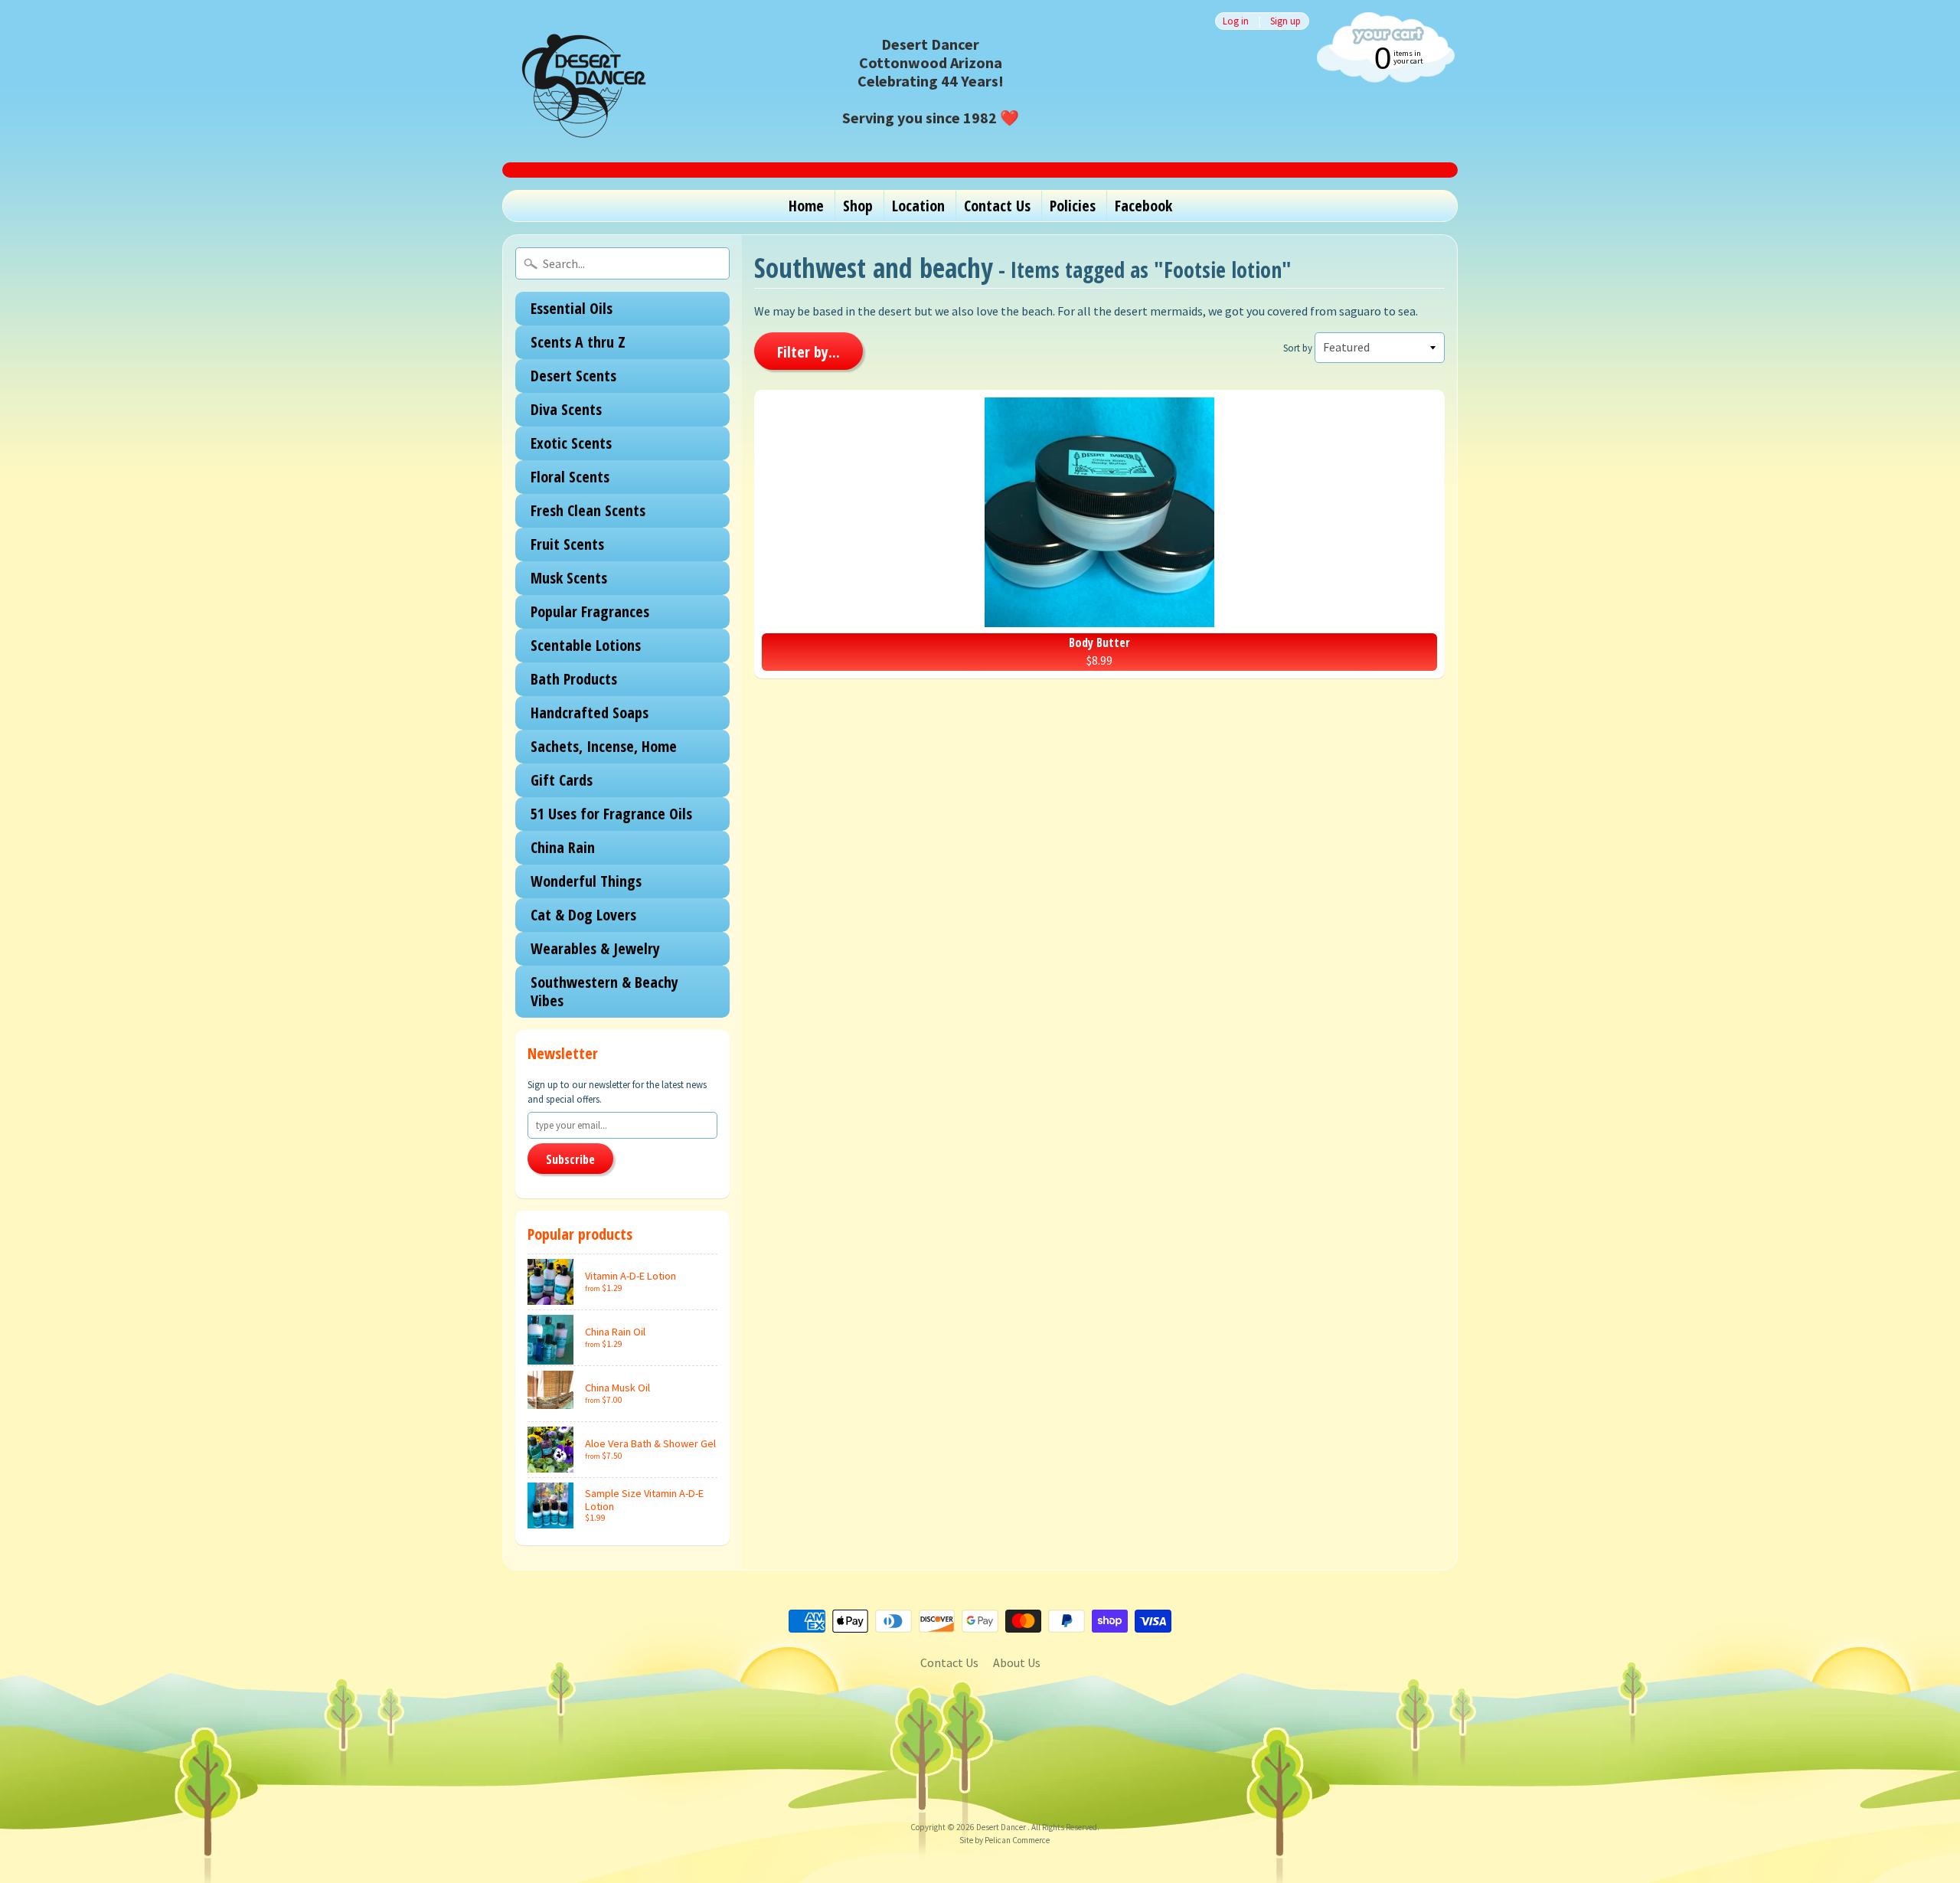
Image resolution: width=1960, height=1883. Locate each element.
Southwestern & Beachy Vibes (604, 991)
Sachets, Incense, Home (604, 746)
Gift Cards (562, 780)
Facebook (1143, 206)
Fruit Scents (567, 544)
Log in (1236, 21)
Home (806, 206)
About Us (1017, 1662)
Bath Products (574, 679)
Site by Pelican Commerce (1004, 1840)
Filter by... (808, 352)
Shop (858, 206)
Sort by (1298, 348)
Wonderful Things (586, 881)
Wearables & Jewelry (595, 948)
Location (918, 206)
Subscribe (570, 1159)
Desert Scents (573, 376)
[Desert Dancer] (579, 81)
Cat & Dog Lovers (583, 915)
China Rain (563, 847)
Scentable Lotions (586, 645)
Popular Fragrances (590, 611)
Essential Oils (572, 308)
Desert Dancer (1002, 1827)
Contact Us (997, 206)
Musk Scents (569, 578)
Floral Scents (570, 477)
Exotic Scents (571, 443)
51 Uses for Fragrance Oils (611, 814)
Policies (1073, 206)
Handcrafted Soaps (590, 713)
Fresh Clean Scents (588, 510)
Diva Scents (566, 409)
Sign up (1285, 21)
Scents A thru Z (578, 342)
